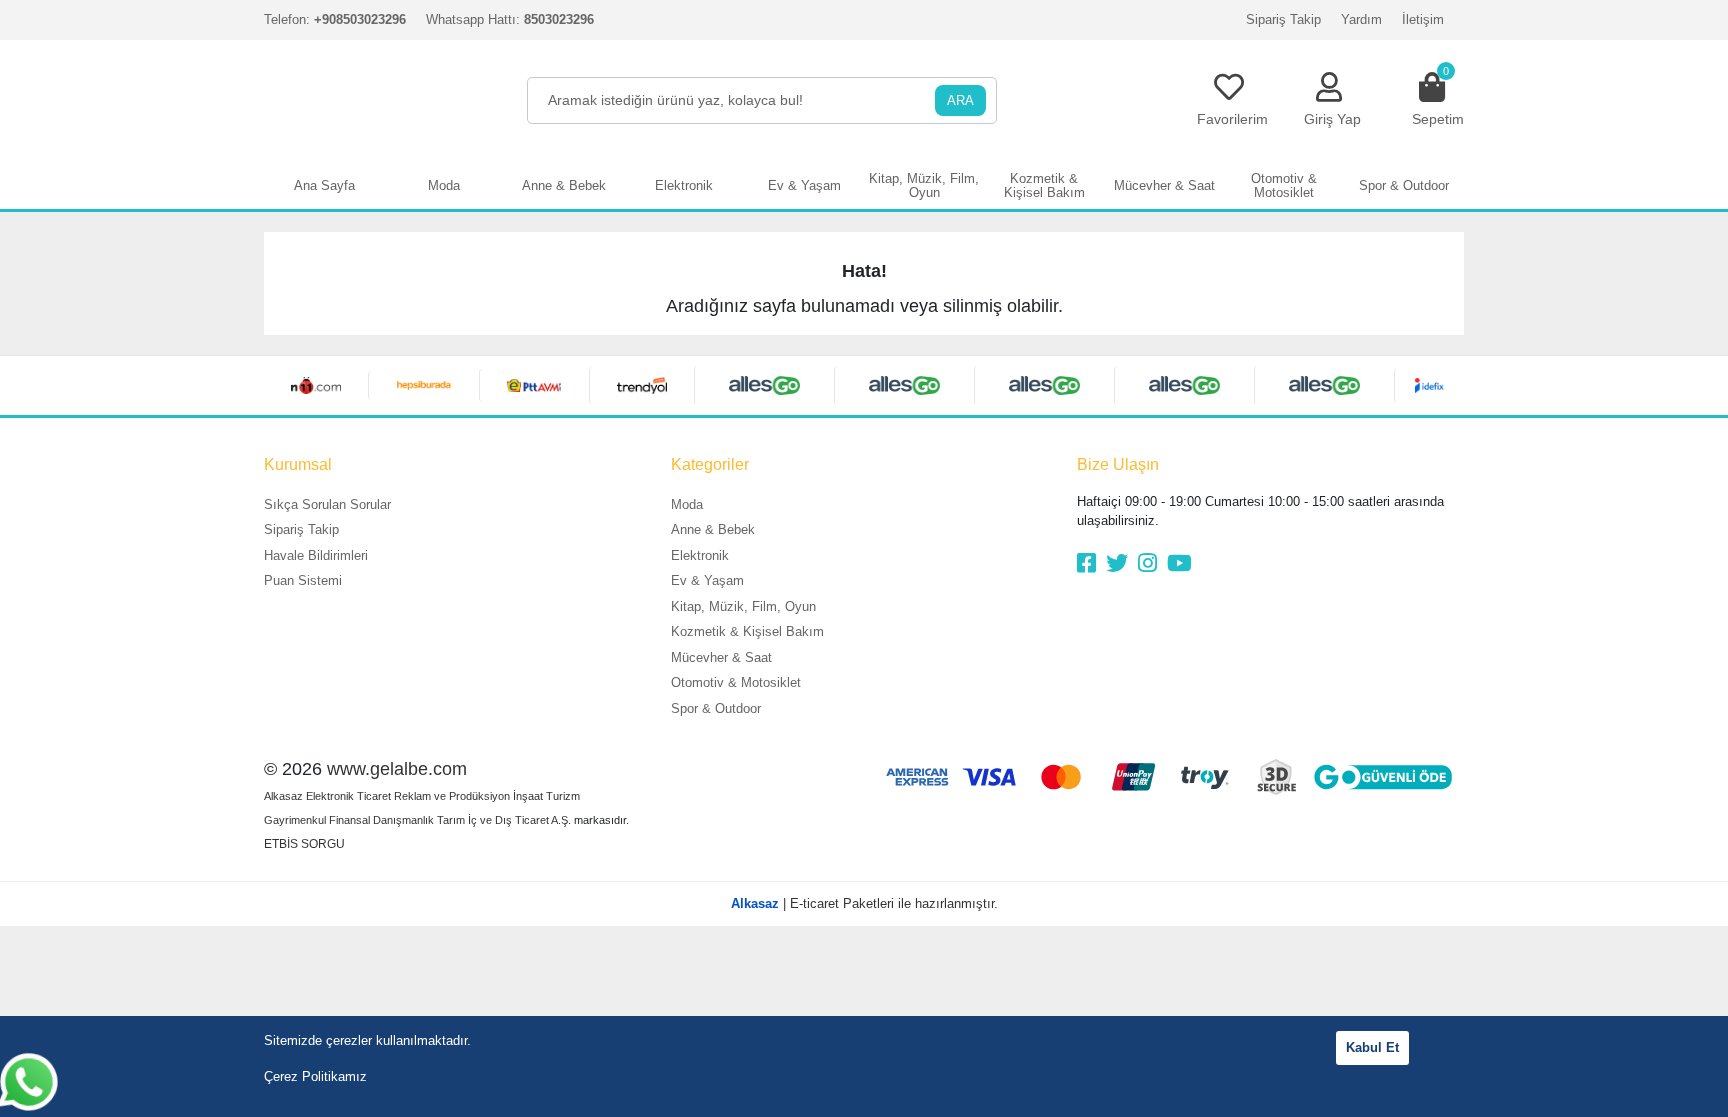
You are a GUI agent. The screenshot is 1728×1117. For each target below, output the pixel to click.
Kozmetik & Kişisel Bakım (747, 631)
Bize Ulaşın (1118, 464)
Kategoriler (710, 464)
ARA (960, 100)
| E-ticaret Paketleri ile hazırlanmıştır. (864, 903)
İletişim (1423, 19)
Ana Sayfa (324, 185)
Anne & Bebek (713, 529)
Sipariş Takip (1283, 19)
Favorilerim (1232, 119)
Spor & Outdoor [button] (1404, 185)
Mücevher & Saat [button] (1164, 185)
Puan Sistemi (303, 580)
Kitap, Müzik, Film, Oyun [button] (924, 185)
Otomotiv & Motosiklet (736, 682)
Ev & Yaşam (707, 580)
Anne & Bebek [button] (564, 185)
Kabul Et (1372, 1047)
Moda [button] (444, 185)
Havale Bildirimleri (316, 555)
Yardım (1361, 19)
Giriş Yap (1332, 119)
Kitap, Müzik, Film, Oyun (743, 606)
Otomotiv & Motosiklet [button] (1284, 185)
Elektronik (700, 555)
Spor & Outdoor (716, 708)
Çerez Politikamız (315, 1076)
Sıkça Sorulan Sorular (327, 504)
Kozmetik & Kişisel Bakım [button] (1044, 185)
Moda (687, 504)
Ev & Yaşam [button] (804, 185)
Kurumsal (298, 464)
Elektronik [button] (684, 185)
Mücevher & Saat (721, 657)
